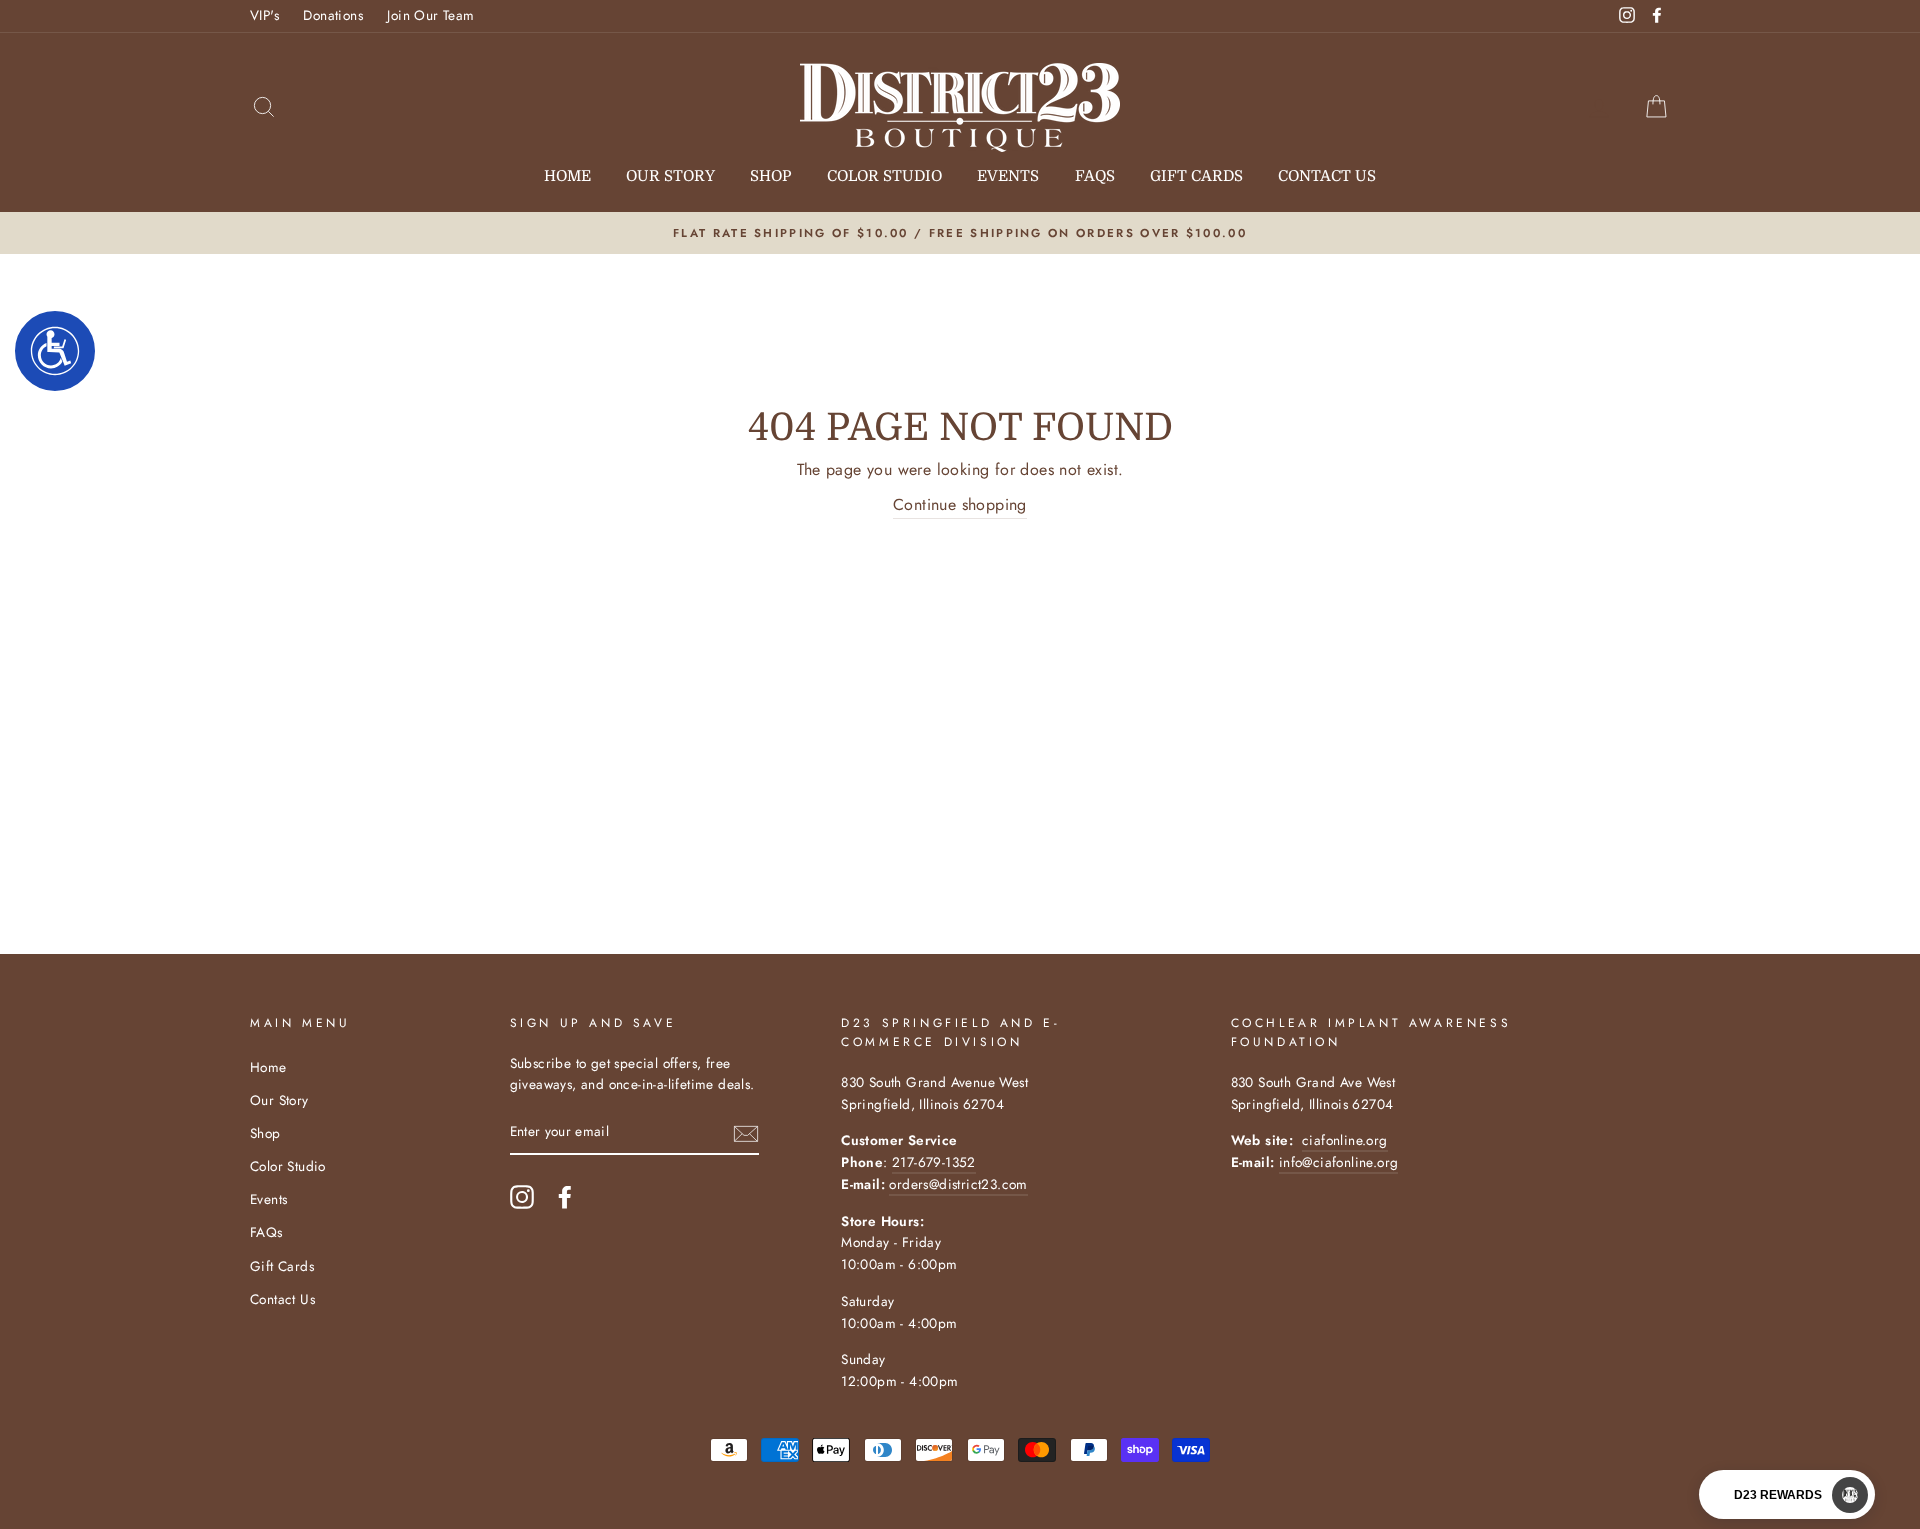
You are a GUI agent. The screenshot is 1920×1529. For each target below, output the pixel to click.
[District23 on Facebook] (565, 1197)
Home (567, 176)
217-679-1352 (934, 1162)
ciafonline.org (1345, 1140)
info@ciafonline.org (1339, 1162)
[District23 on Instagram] (522, 1197)
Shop (770, 176)
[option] (960, 233)
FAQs (1095, 176)
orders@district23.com (958, 1184)
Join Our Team (430, 15)
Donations (333, 15)
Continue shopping (960, 504)
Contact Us (1327, 176)
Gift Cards (1196, 176)
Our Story (670, 176)
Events (1008, 176)
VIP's (264, 15)
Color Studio (884, 176)
